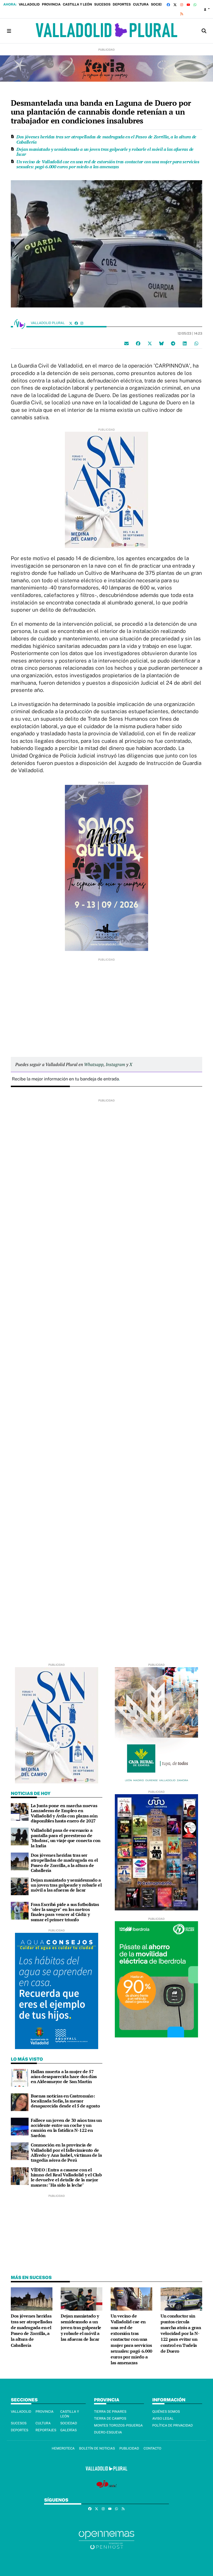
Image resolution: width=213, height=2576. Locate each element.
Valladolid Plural (48, 323)
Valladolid (29, 4)
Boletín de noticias (97, 2448)
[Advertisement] (106, 1000)
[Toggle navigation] (9, 31)
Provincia (51, 4)
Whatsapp (94, 1064)
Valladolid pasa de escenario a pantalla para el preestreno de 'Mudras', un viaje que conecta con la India (66, 1838)
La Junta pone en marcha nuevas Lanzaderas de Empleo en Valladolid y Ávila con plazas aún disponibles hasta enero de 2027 (64, 1813)
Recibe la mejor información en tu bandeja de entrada (65, 1079)
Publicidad (129, 2448)
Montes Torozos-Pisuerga (118, 2425)
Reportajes (46, 2430)
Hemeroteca (63, 2448)
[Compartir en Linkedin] (185, 343)
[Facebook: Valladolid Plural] (76, 323)
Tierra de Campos (110, 2419)
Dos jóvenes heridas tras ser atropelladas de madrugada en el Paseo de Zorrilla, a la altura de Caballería (106, 139)
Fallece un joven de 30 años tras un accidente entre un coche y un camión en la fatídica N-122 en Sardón (66, 2128)
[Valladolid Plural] (106, 31)
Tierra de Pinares (110, 2412)
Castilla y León (77, 4)
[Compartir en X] (150, 343)
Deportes (122, 4)
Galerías (69, 2430)
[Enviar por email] (126, 343)
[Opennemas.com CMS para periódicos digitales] (106, 2540)
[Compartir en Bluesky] (161, 343)
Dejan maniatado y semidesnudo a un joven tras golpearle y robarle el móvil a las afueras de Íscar (105, 152)
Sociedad (160, 4)
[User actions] (207, 9)
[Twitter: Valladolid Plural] (71, 323)
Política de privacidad (173, 2425)
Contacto (152, 2448)
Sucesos (102, 4)
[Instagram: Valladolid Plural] (82, 323)
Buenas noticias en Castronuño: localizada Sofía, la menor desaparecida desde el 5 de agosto (65, 2101)
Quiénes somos (166, 2412)
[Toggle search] (204, 31)
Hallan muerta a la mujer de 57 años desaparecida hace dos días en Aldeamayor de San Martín (64, 2077)
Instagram (115, 1064)
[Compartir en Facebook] (138, 343)
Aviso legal (163, 2419)
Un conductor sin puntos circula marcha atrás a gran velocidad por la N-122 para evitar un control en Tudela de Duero (181, 2334)
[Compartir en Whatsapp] (196, 343)
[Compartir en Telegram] (173, 343)
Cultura (141, 4)
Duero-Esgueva (108, 2432)
